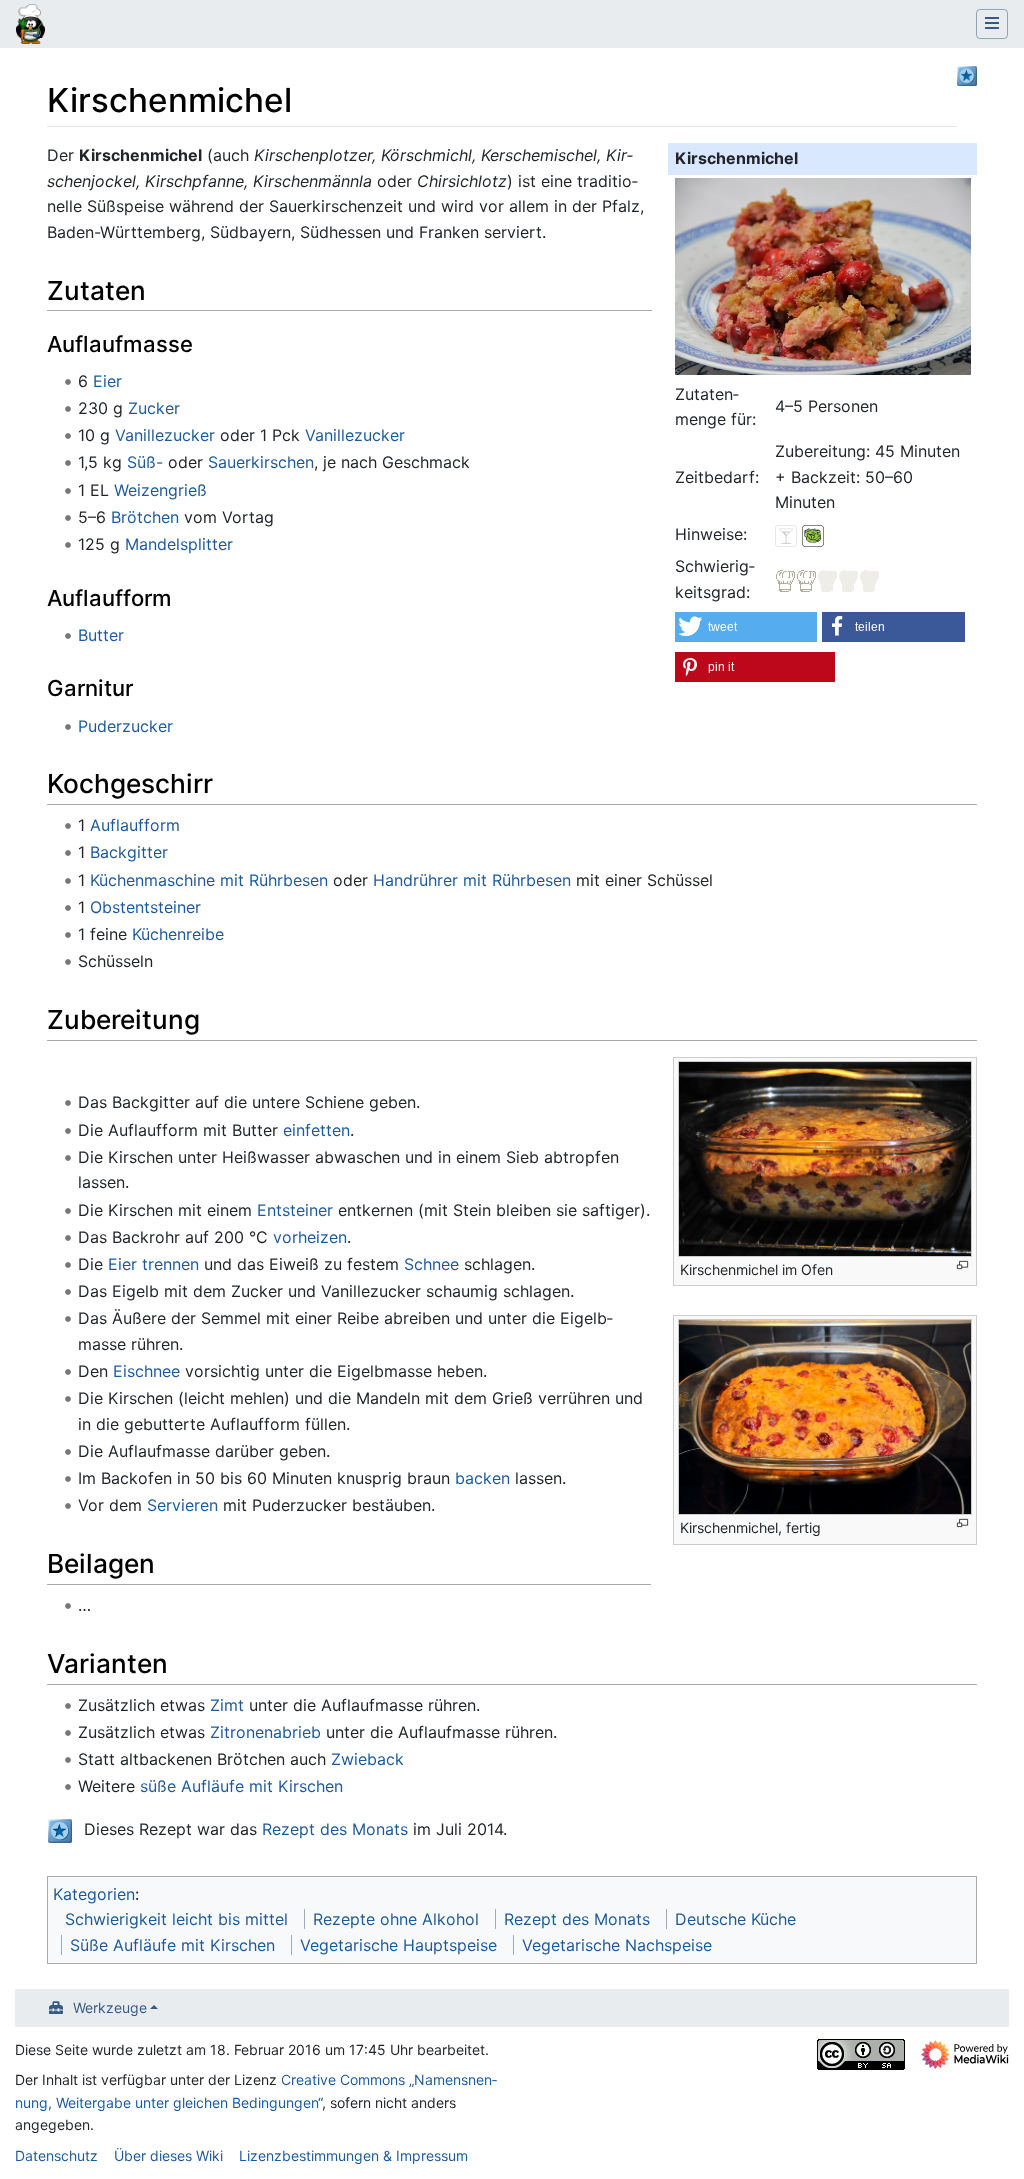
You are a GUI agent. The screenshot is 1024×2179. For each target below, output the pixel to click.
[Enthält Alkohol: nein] (786, 534)
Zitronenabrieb (265, 1732)
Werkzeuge (110, 2007)
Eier (107, 381)
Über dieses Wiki (168, 2155)
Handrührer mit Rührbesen (472, 880)
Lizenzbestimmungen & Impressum (353, 2155)
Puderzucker (125, 726)
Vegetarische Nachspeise (617, 1945)
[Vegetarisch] (813, 534)
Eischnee (146, 1371)
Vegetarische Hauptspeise (398, 1945)
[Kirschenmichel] (823, 275)
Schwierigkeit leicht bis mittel (176, 1919)
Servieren (182, 1505)
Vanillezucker (165, 435)
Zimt (227, 1705)
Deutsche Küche (735, 1919)
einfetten (316, 1130)
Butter (101, 635)
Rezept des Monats (335, 1829)
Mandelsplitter (179, 544)
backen (482, 1478)
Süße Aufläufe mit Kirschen (172, 1945)
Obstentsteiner (145, 907)
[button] (746, 627)
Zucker (154, 408)
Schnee (431, 1264)
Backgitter (129, 852)
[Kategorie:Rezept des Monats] (967, 74)
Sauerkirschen (261, 462)
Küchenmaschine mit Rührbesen (209, 880)
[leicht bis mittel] (828, 579)
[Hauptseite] (30, 26)
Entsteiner (295, 1210)
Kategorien (94, 1894)
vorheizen (310, 1237)
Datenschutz (56, 2155)
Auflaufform (135, 825)
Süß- (145, 462)
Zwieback (367, 1759)
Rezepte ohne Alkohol (396, 1919)
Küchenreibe (178, 934)
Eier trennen (153, 1264)
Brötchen (145, 517)
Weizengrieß (160, 490)
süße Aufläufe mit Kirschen (241, 1786)
